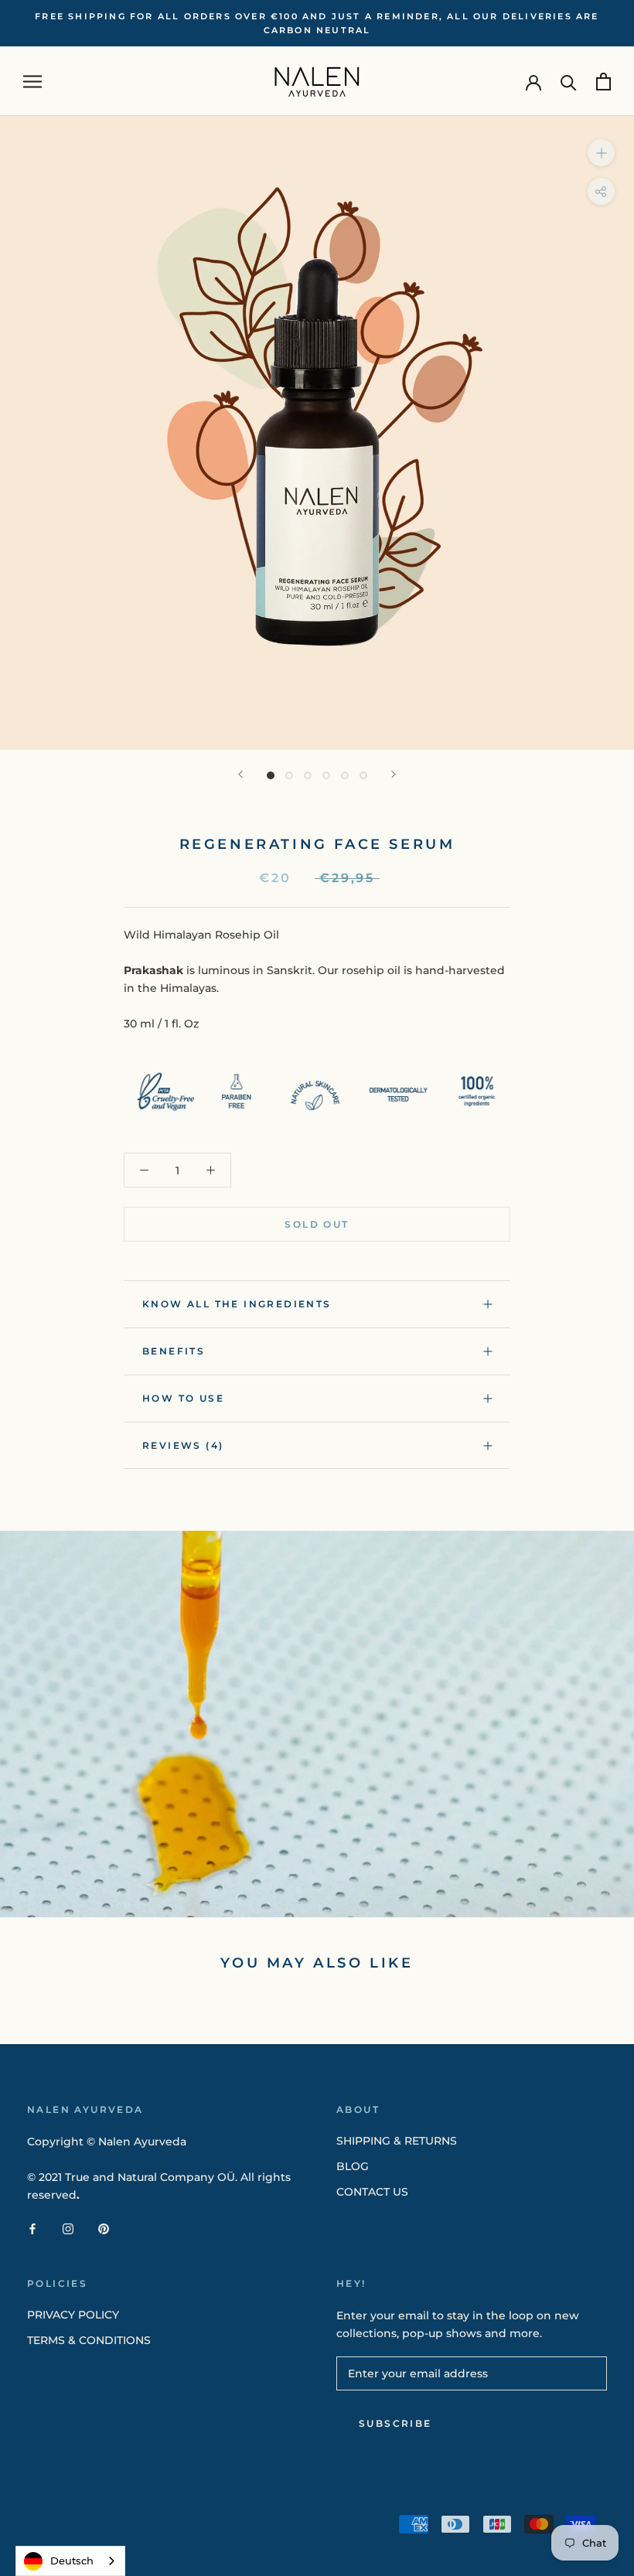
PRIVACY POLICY (73, 2315)
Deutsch (72, 2561)
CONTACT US (372, 2192)
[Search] (569, 82)
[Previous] (240, 774)
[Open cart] (603, 82)
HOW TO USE (183, 1398)
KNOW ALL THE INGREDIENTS (237, 1304)
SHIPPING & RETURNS (397, 2141)
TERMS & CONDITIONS (89, 2340)
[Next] (394, 774)
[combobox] (70, 2561)
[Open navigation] (32, 82)
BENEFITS (174, 1351)
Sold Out (317, 1224)
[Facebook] (32, 2228)
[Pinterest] (104, 2228)
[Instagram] (68, 2228)
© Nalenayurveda (96, 2526)
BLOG (353, 2166)
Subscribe (395, 2423)
